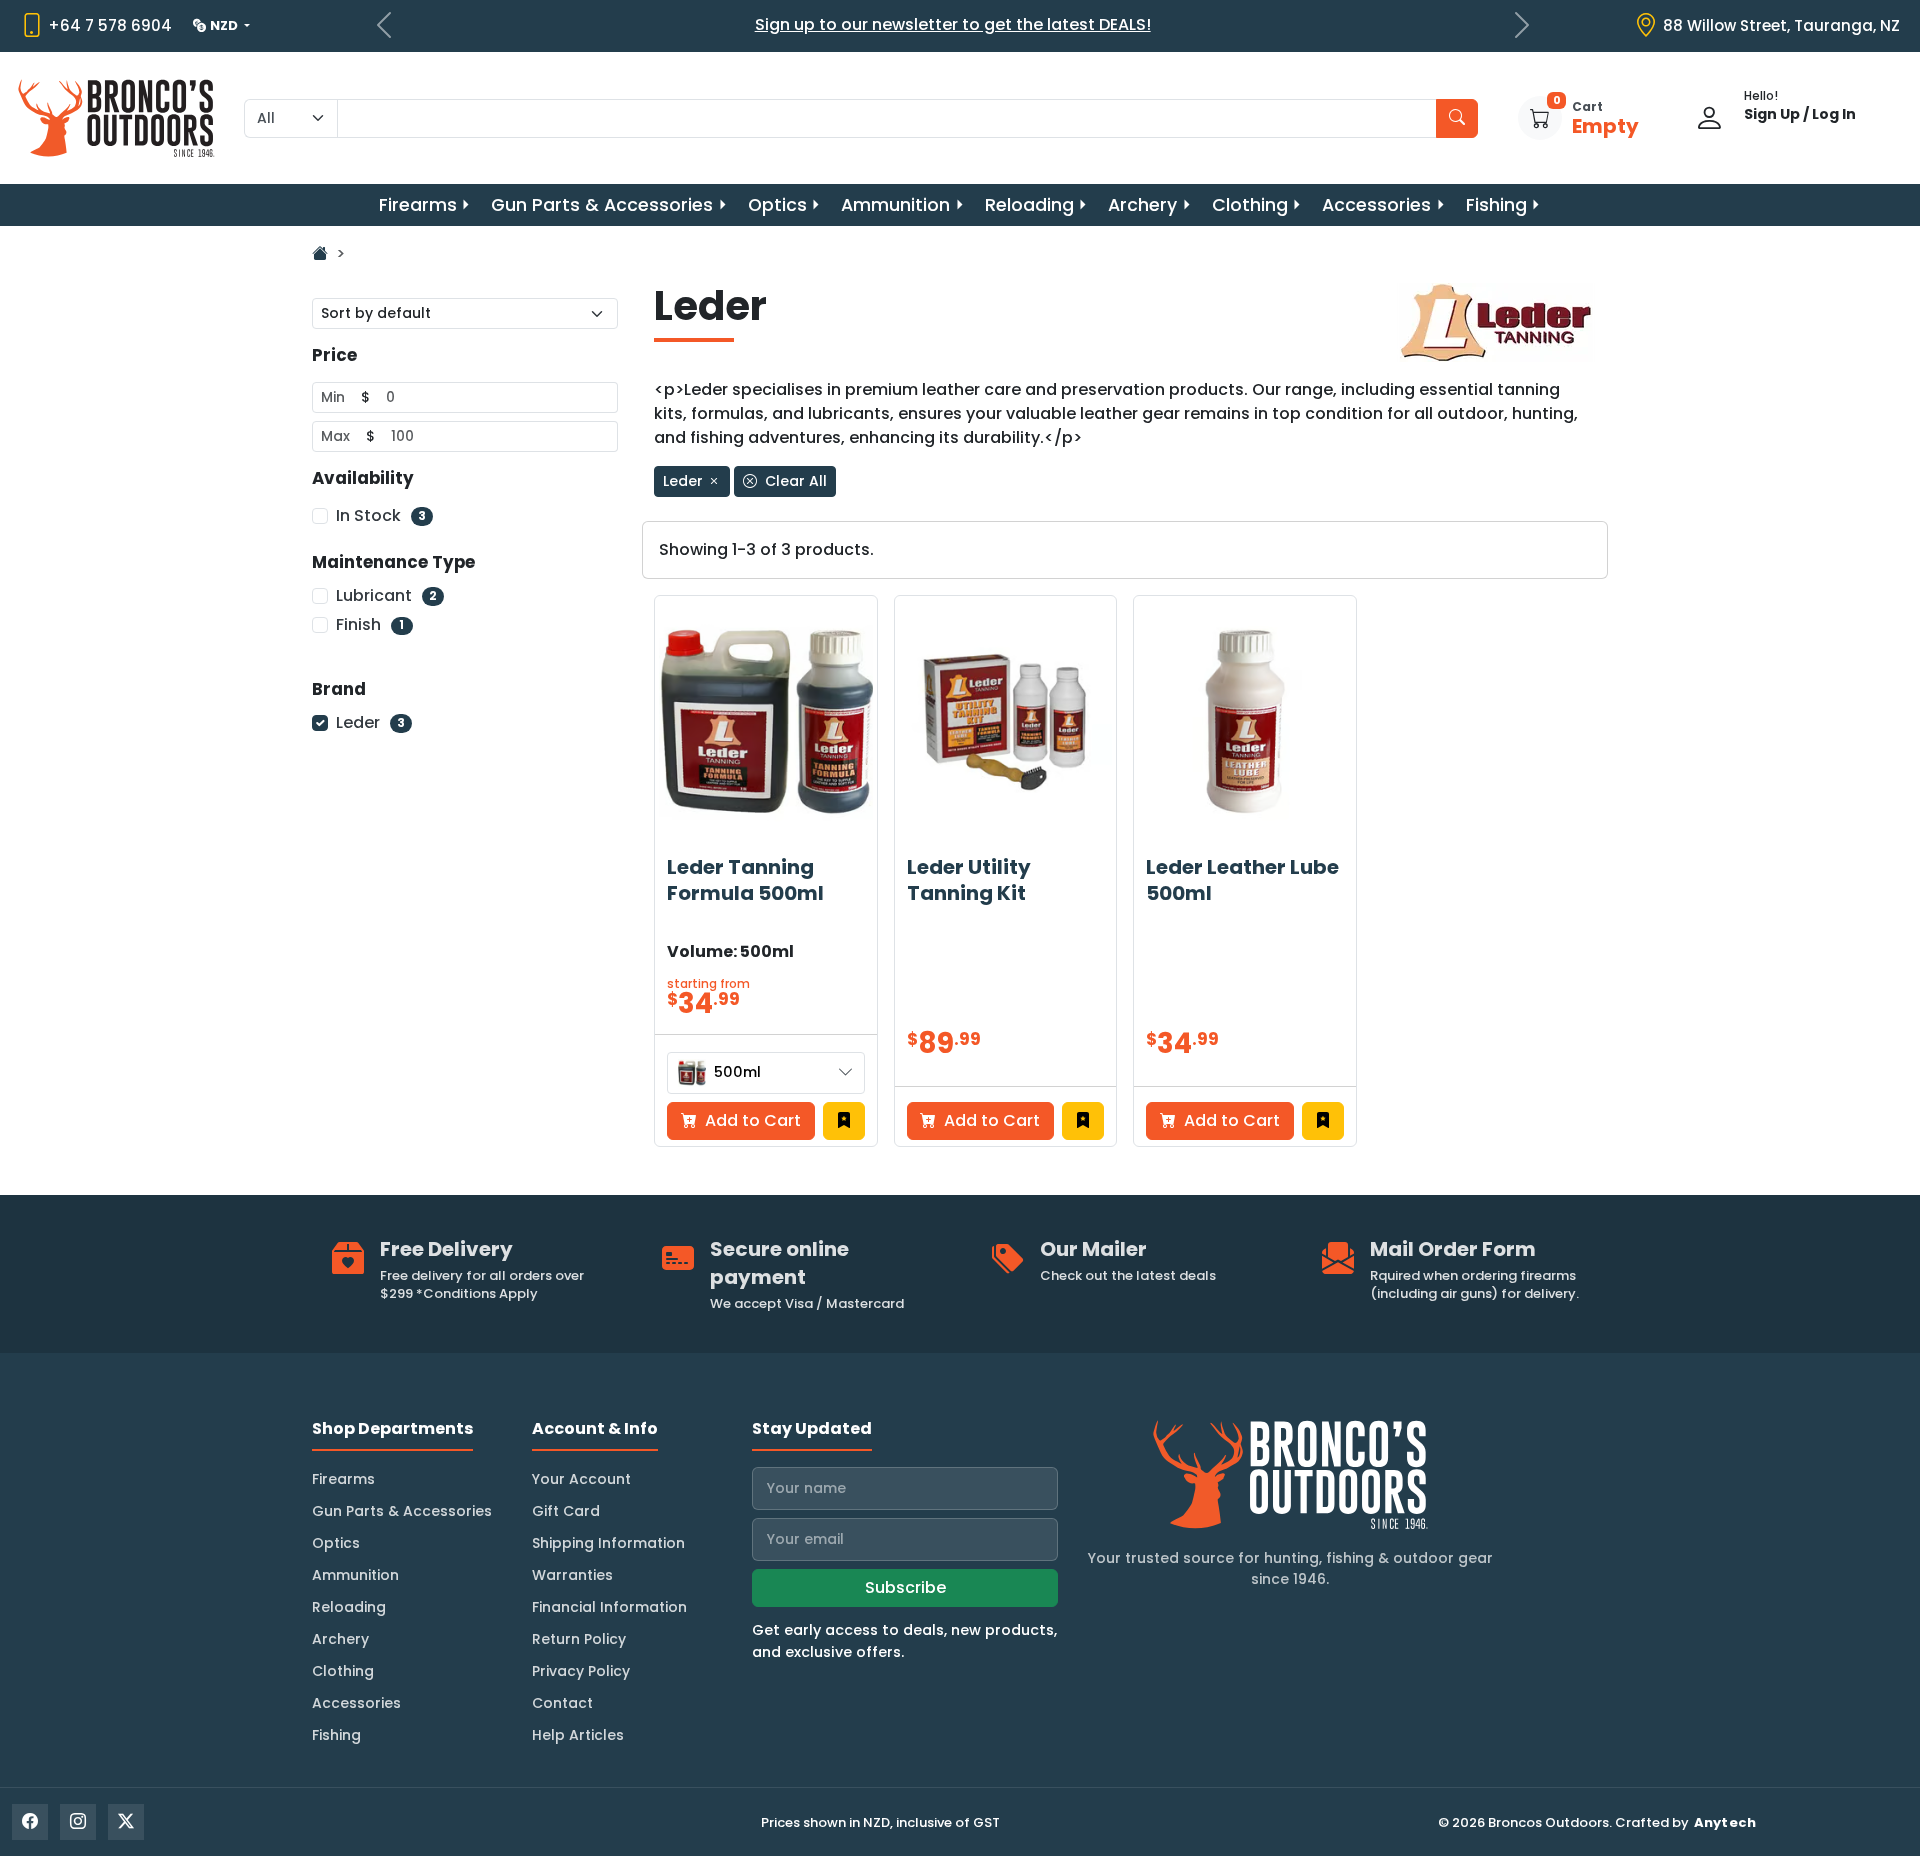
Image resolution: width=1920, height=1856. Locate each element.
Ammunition (895, 205)
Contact (562, 1703)
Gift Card (566, 1511)
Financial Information (609, 1607)
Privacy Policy (581, 1671)
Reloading (1029, 205)
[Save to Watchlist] (844, 1121)
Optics (777, 205)
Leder (370, 722)
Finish (370, 624)
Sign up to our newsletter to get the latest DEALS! (953, 24)
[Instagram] (78, 1822)
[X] (126, 1822)
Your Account (581, 1479)
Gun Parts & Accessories (602, 205)
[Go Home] (320, 253)
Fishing (1496, 205)
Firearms (418, 205)
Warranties (572, 1575)
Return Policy (579, 1639)
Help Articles (578, 1735)
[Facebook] (30, 1822)
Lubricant (386, 595)
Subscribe (905, 1587)
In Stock (381, 515)
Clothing (1250, 205)
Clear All (794, 481)
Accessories (1376, 205)
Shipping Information (608, 1543)
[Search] (1457, 118)
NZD (225, 25)
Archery (1142, 205)
